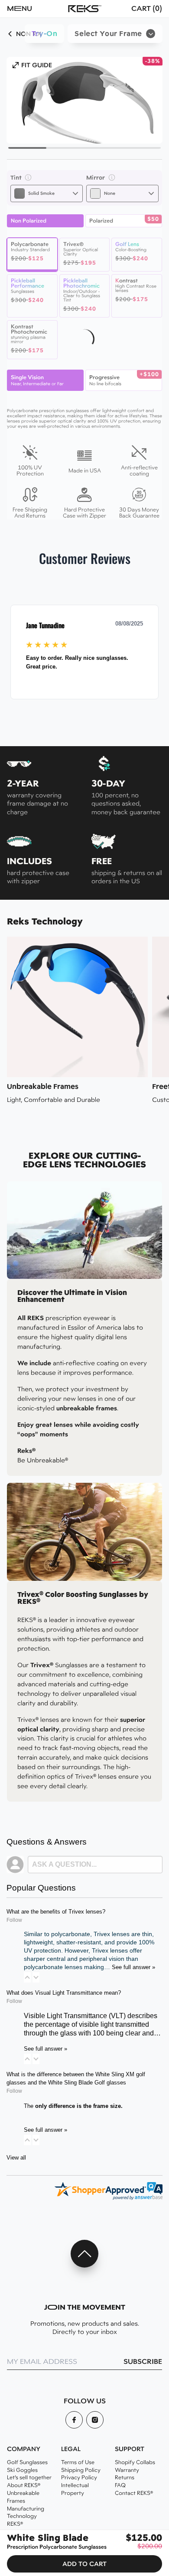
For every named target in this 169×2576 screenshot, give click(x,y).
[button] (30, 9)
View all (16, 2158)
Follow (14, 1920)
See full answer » (133, 1967)
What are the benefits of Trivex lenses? (56, 1912)
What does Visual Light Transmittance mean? (64, 1993)
